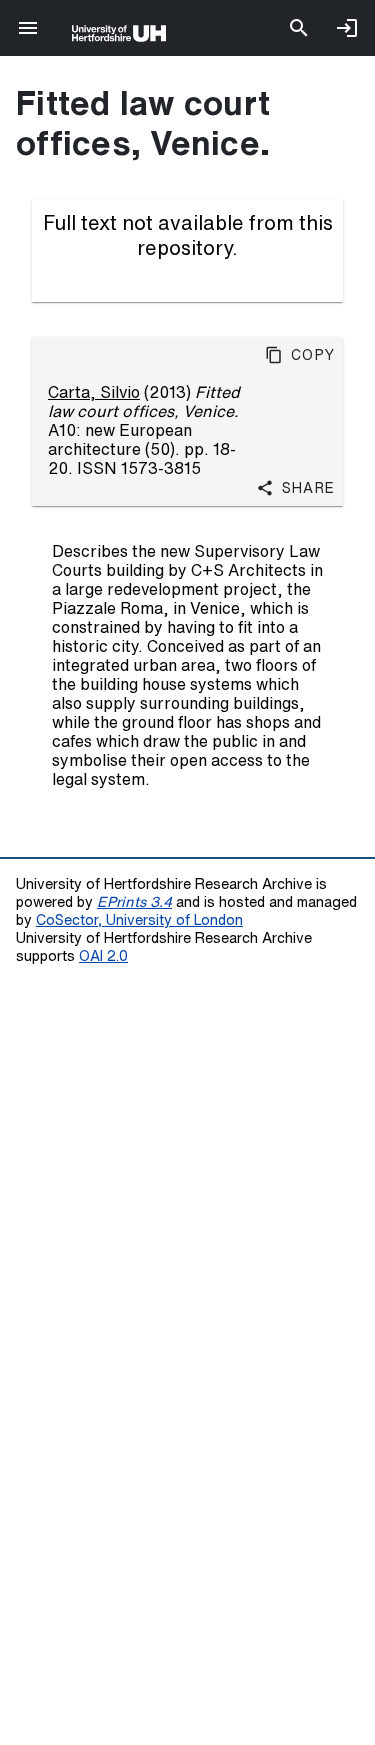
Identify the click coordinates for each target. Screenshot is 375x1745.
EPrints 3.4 (134, 901)
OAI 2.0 (103, 955)
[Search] (299, 28)
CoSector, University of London (139, 919)
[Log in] (347, 28)
